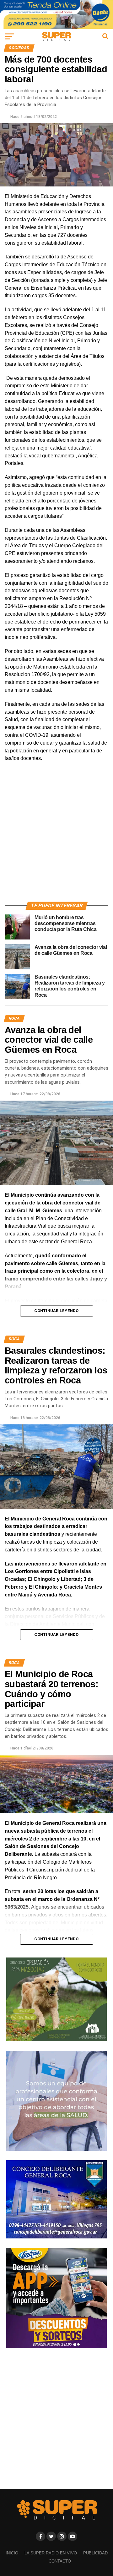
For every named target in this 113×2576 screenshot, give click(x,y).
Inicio (12, 2553)
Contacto (60, 2561)
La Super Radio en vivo (51, 2553)
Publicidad (95, 2553)
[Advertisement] (56, 839)
